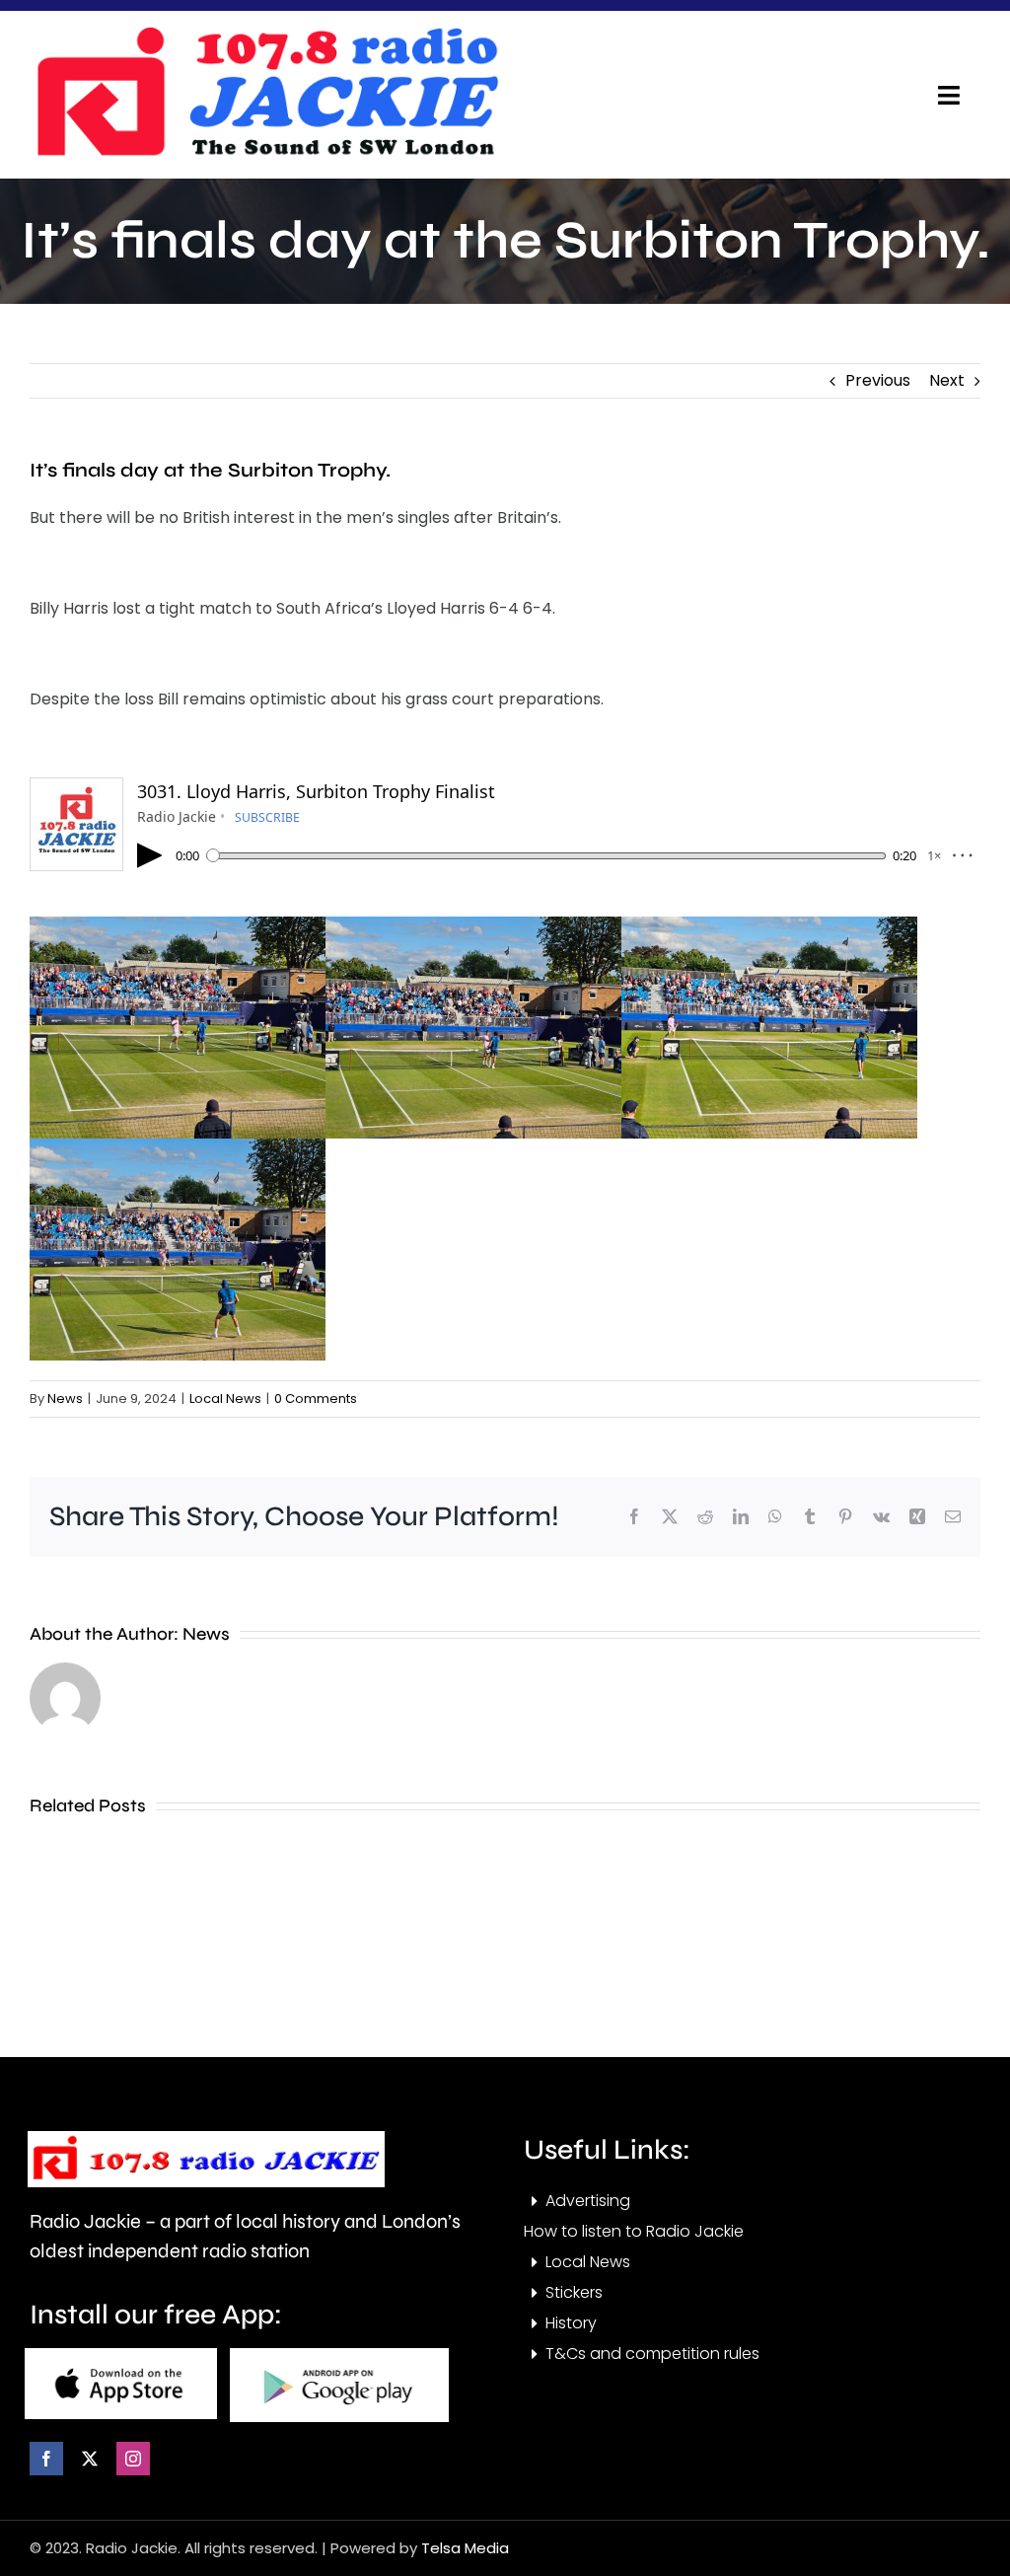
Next (947, 380)
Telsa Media (465, 2548)
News (65, 1398)
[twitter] (90, 2459)
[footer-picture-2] (339, 2355)
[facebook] (46, 2459)
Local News (225, 1398)
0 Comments (316, 1398)
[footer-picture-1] (121, 2355)
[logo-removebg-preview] (206, 2138)
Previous (878, 380)
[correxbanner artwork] (266, 33)
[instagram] (133, 2459)
